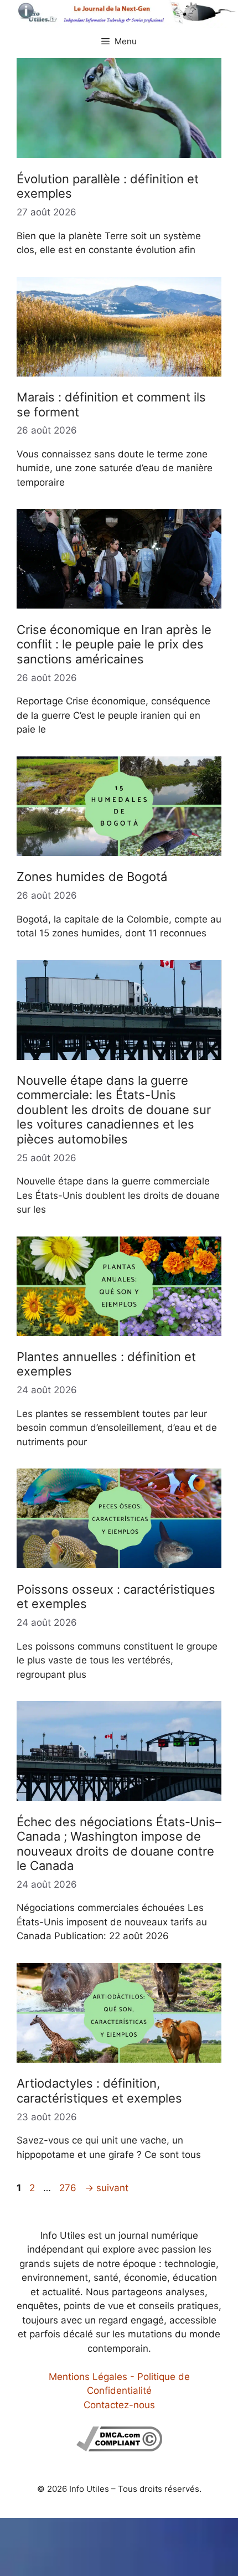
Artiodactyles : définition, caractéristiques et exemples (99, 2090)
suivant (107, 2188)
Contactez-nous (119, 2405)
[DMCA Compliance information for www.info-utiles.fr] (119, 2448)
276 (69, 2188)
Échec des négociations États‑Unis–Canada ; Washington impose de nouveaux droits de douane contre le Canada (119, 1844)
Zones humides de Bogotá (92, 877)
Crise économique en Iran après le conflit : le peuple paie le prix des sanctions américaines (114, 644)
